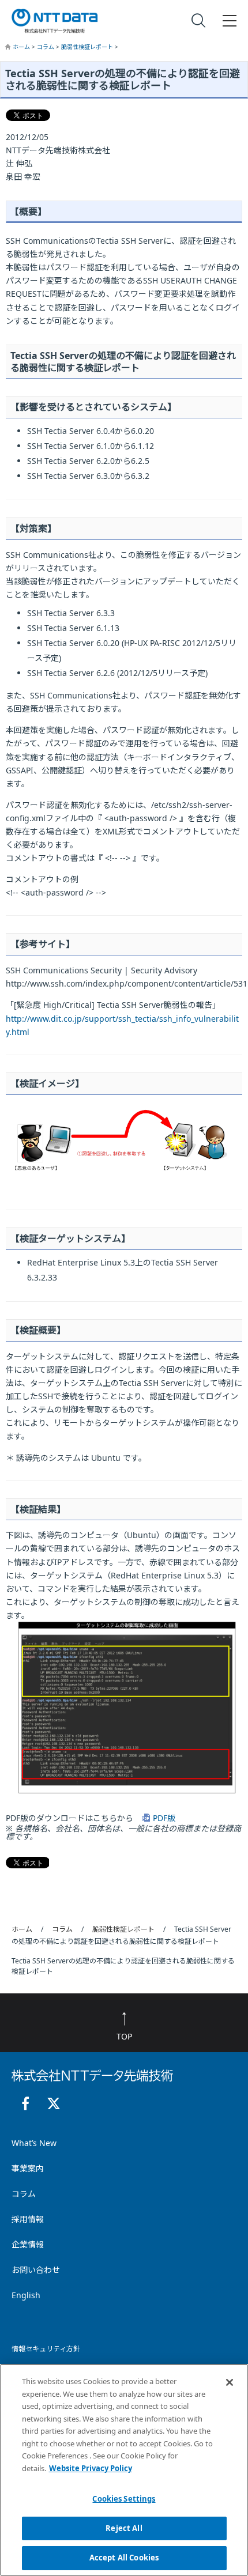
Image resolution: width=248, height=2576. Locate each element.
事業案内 (28, 2168)
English (26, 2295)
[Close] (230, 2382)
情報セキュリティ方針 (46, 2349)
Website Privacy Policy (91, 2468)
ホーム (22, 47)
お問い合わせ (36, 2270)
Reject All (124, 2528)
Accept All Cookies (124, 2558)
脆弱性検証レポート (88, 47)
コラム (46, 47)
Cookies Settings (124, 2499)
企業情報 (28, 2244)
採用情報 (28, 2219)
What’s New (34, 2143)
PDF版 (164, 1818)
